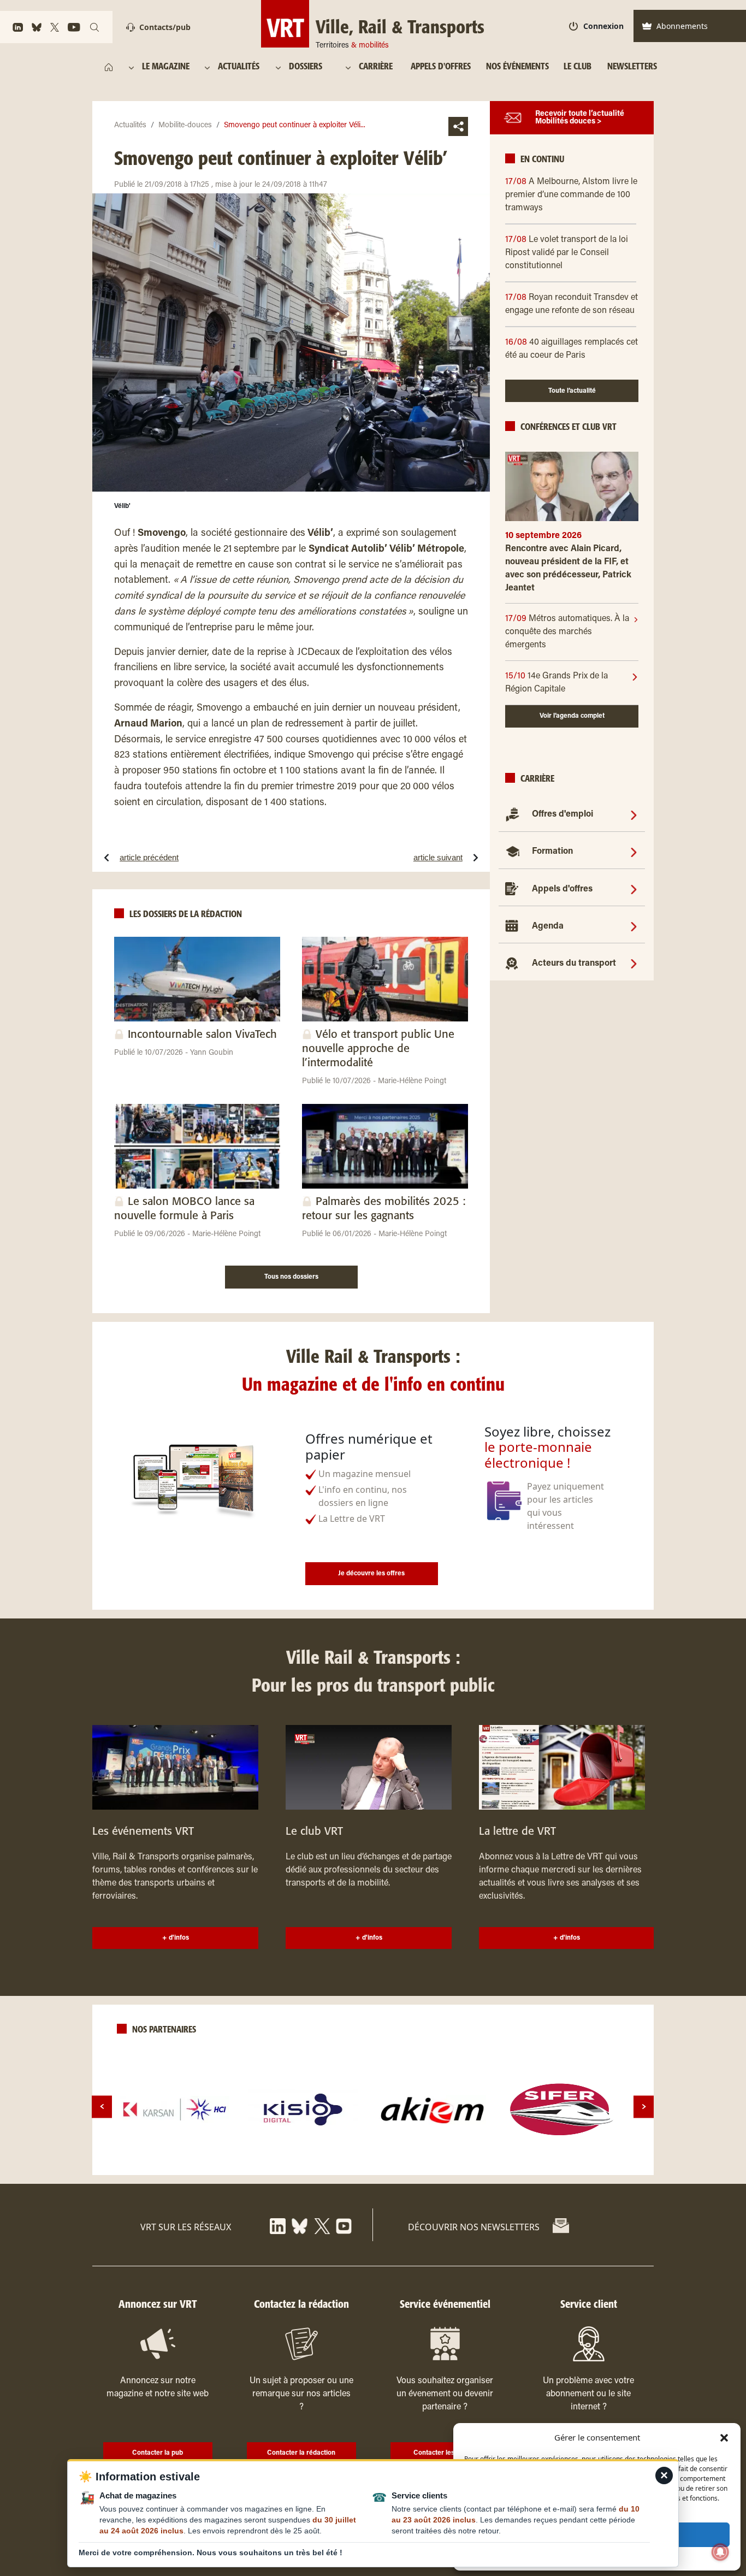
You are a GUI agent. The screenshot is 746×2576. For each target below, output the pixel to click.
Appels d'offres (562, 889)
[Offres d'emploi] (634, 814)
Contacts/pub (165, 27)
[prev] (102, 2107)
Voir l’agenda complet (572, 716)
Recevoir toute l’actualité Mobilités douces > (580, 118)
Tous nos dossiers (291, 1277)
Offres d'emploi (563, 814)
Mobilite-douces (185, 126)
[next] (644, 2107)
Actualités (130, 126)
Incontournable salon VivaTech (202, 1035)
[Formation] (634, 852)
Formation (552, 852)
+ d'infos (176, 1938)
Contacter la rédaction (301, 2453)
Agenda (548, 926)
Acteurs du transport (574, 964)
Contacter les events (445, 2453)
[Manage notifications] (720, 2552)
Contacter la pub (158, 2453)
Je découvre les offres (371, 1574)
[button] (724, 2437)
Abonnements (682, 26)
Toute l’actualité (572, 391)
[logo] (175, 2110)
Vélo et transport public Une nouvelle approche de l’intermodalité (378, 1049)
